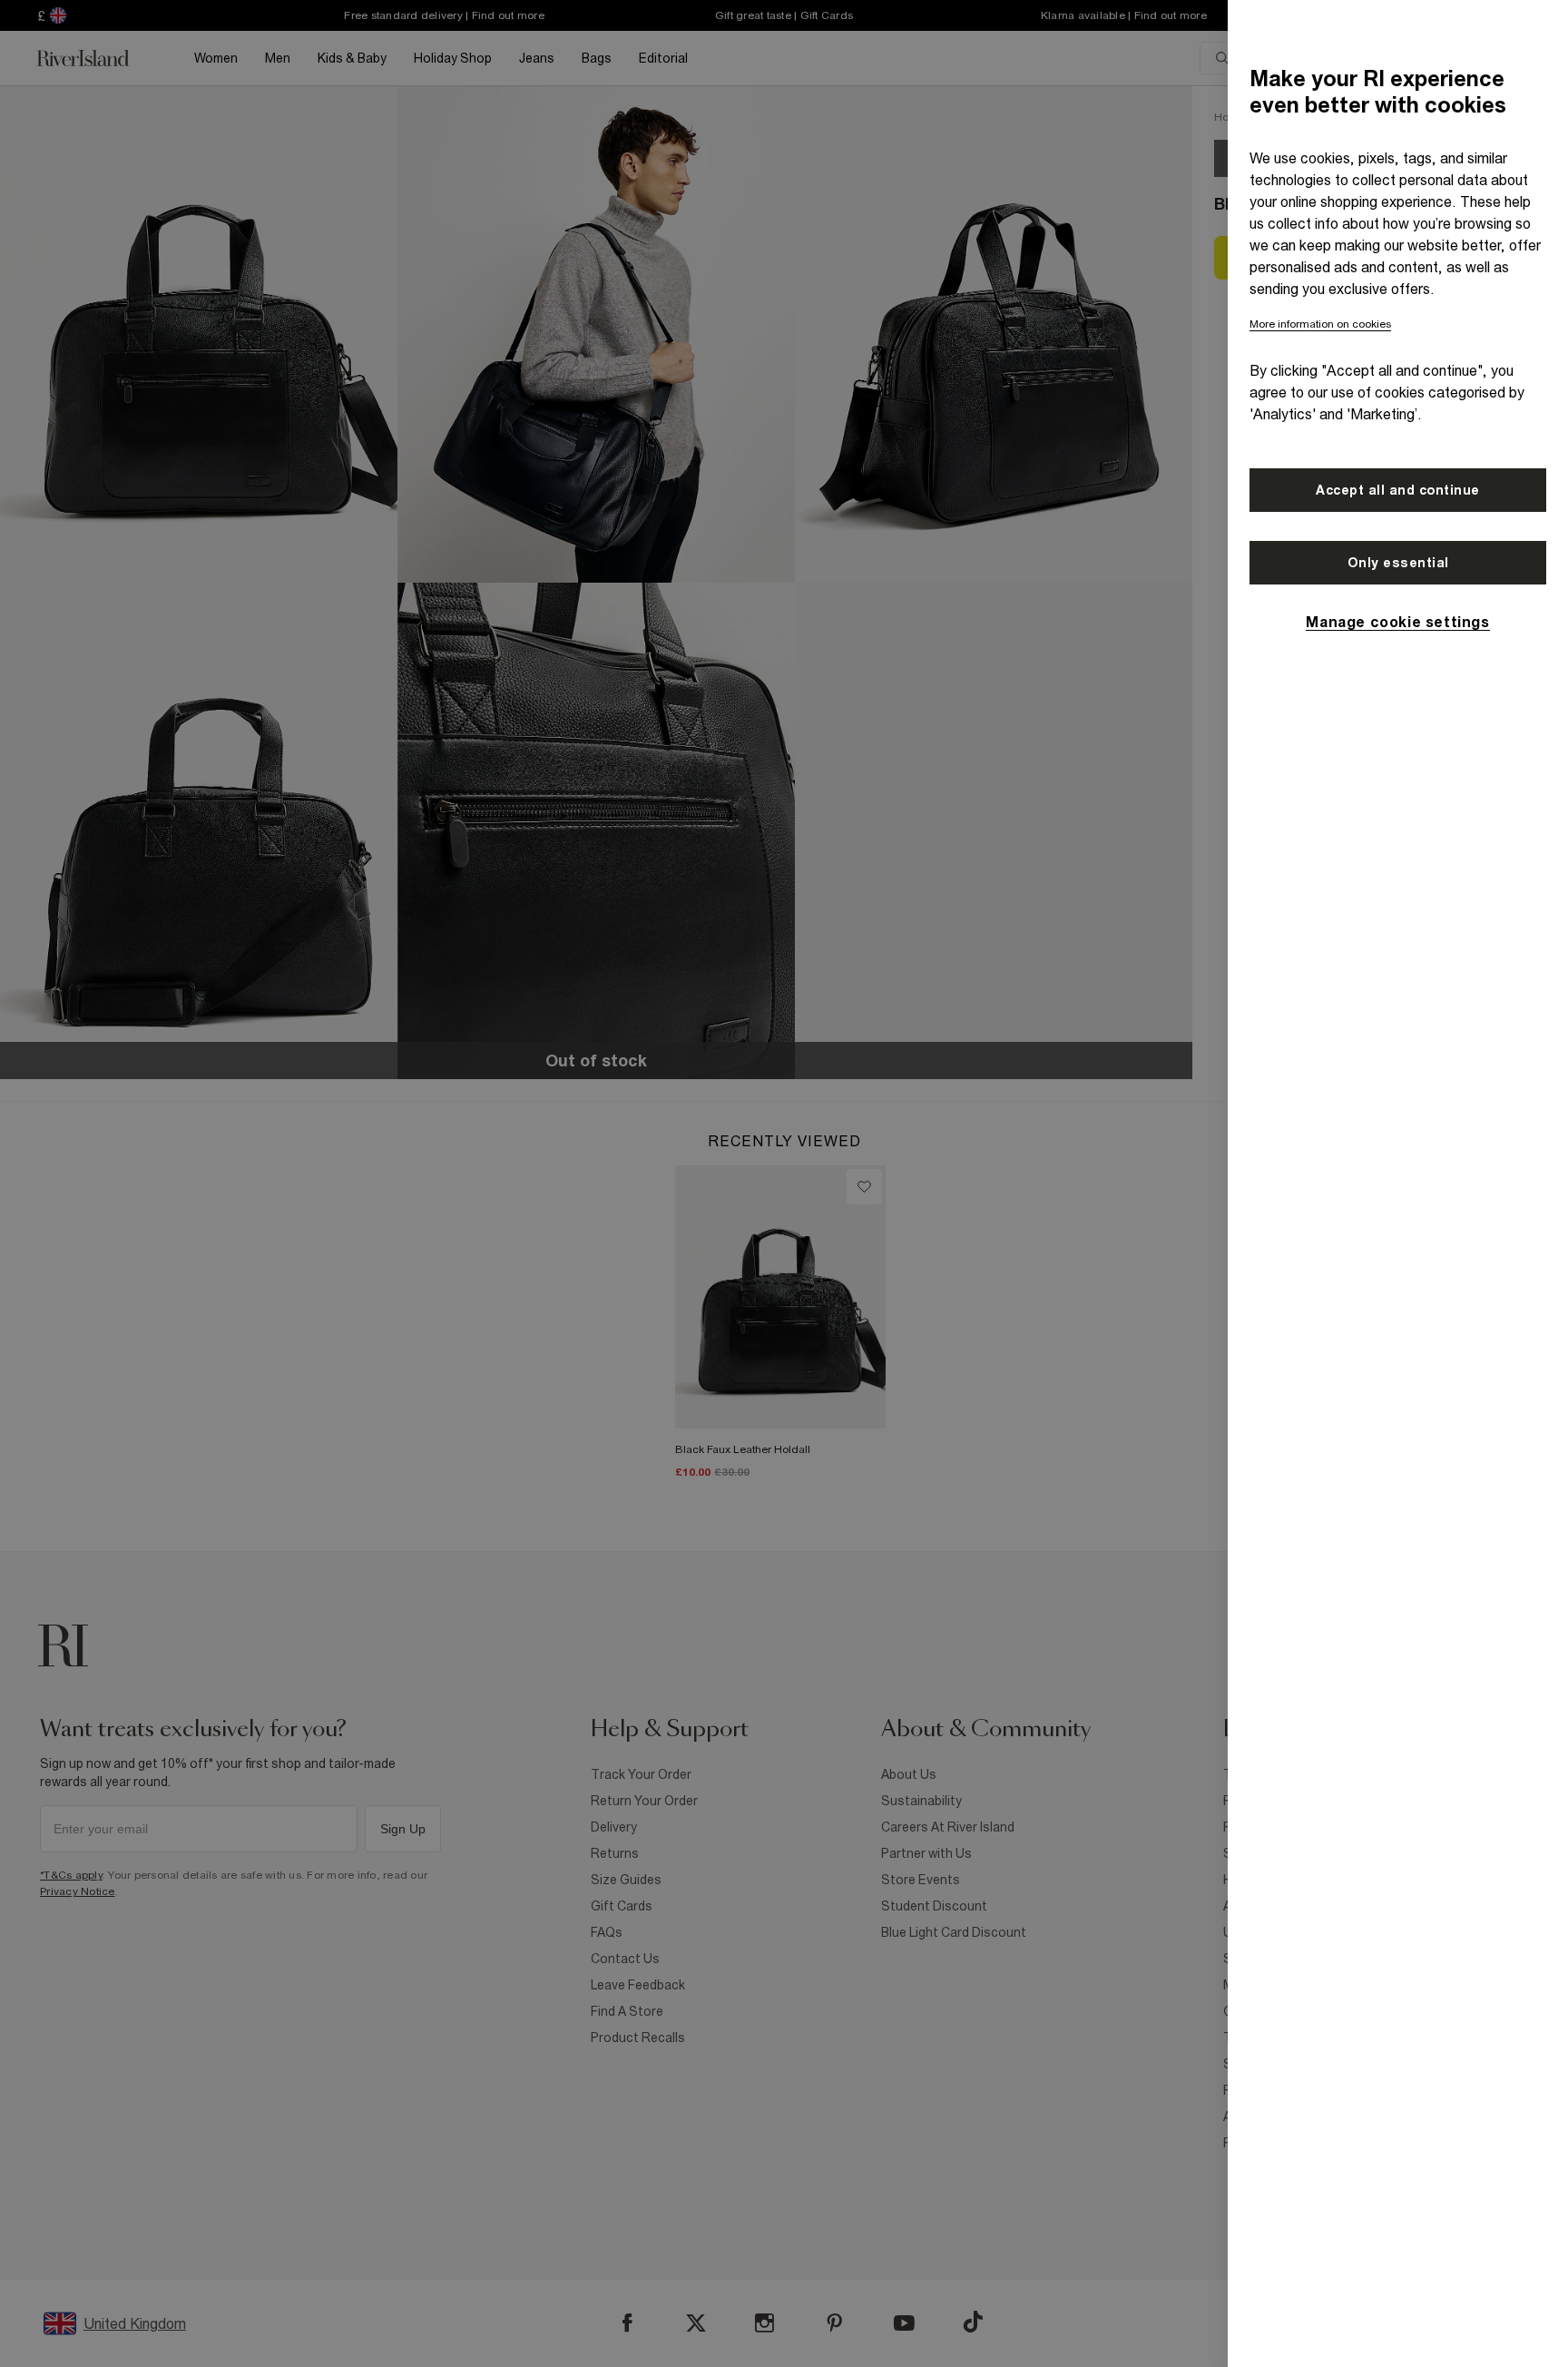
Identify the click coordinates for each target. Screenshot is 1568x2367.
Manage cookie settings (1397, 622)
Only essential (1398, 563)
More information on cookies (1320, 324)
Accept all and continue (1398, 490)
